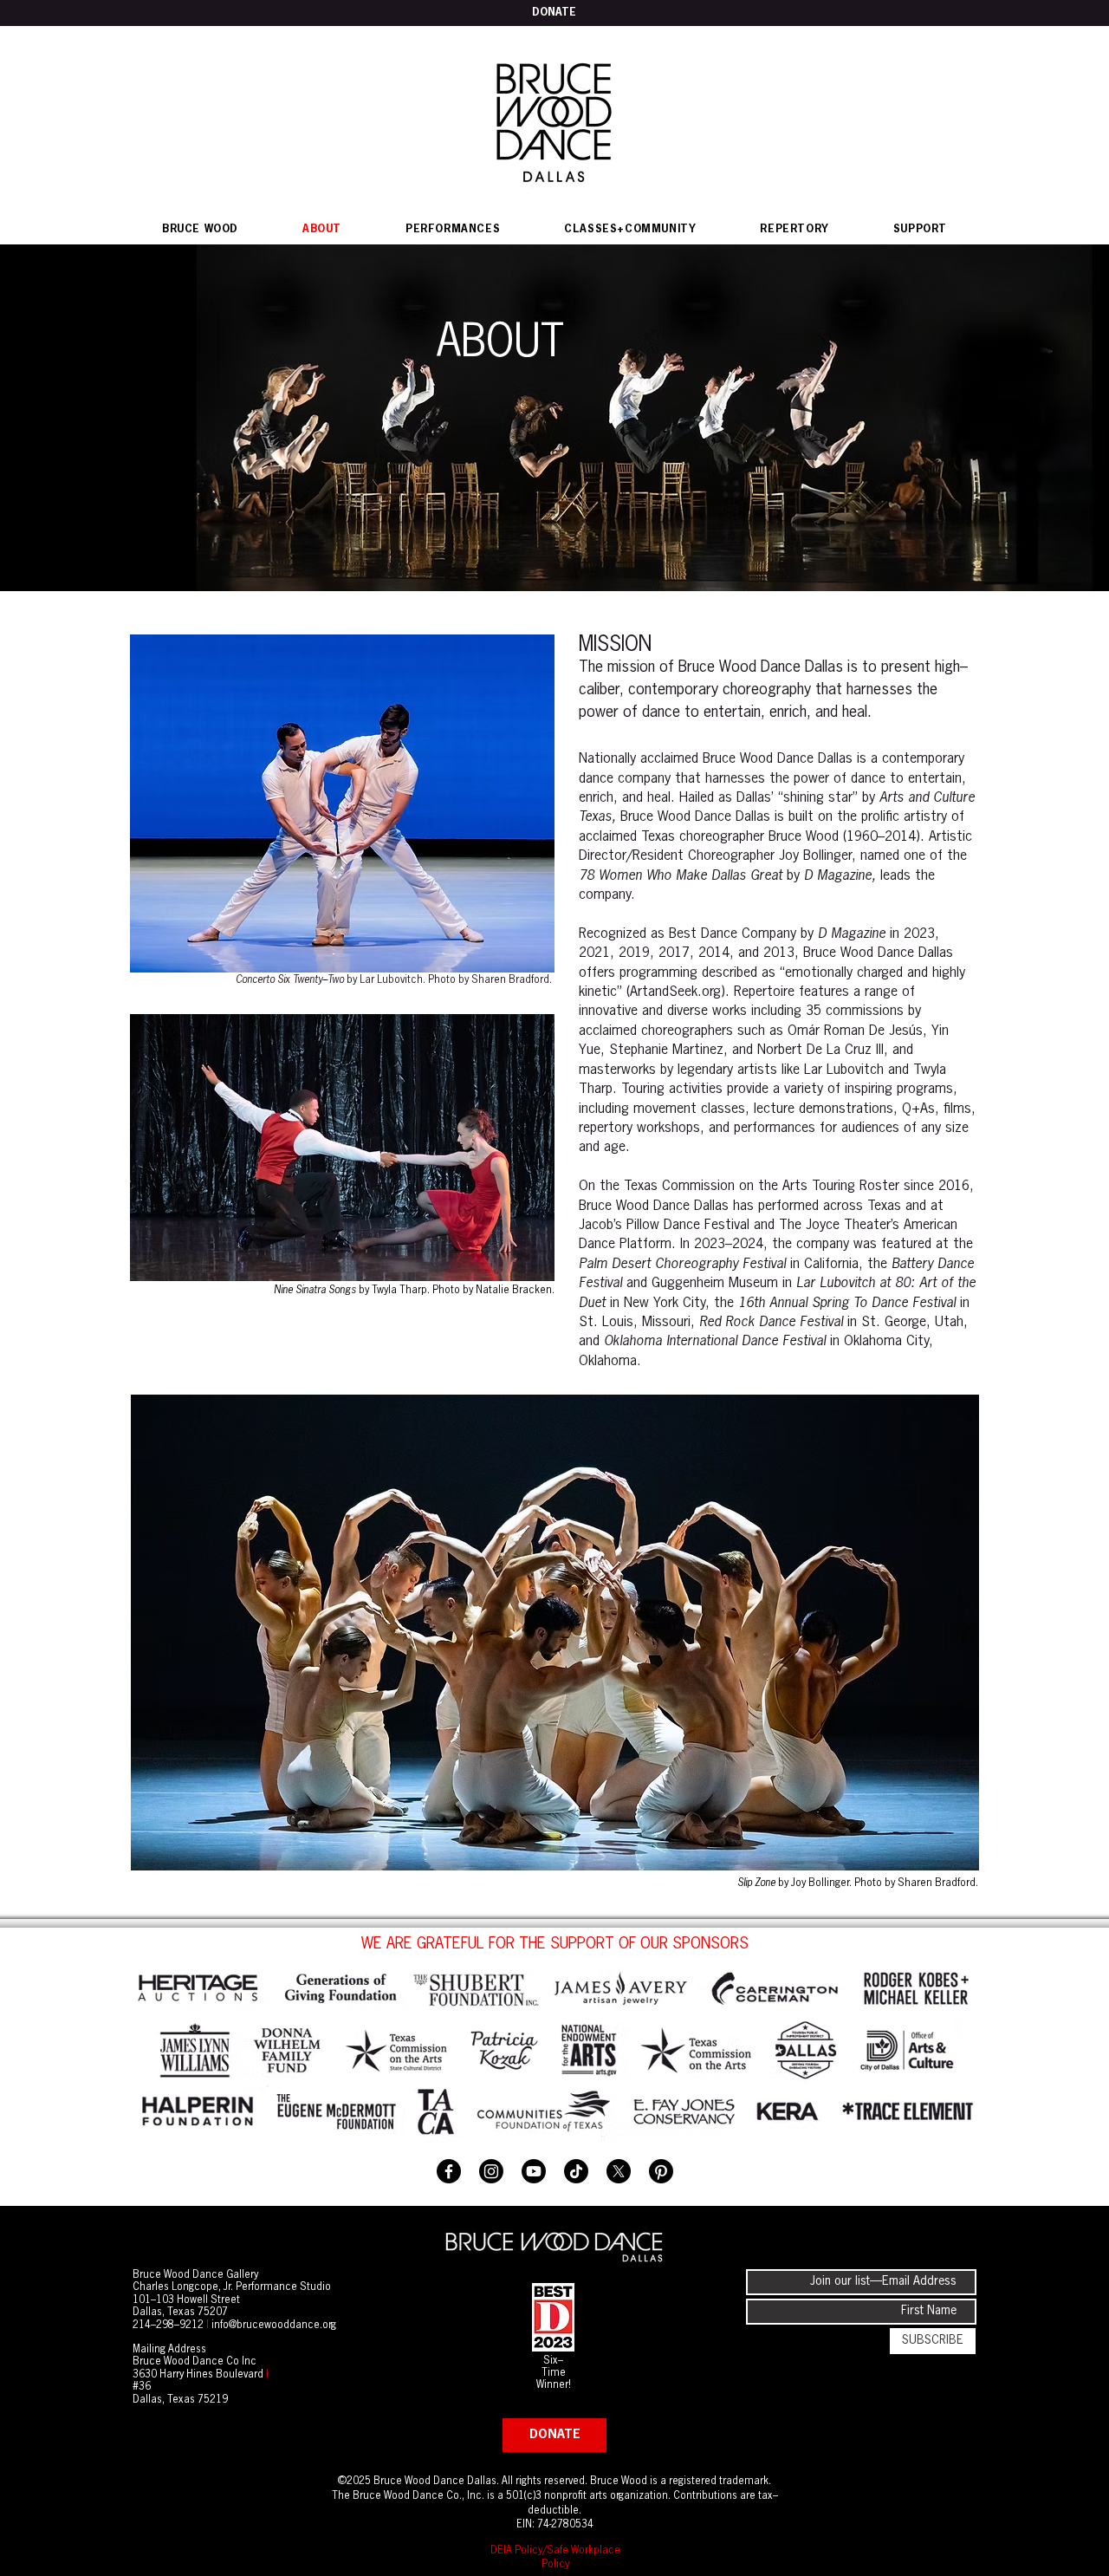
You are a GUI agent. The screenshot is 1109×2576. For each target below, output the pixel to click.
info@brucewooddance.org (274, 2326)
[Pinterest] (661, 2171)
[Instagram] (491, 2171)
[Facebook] (449, 2171)
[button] (453, 230)
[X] (619, 2171)
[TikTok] (576, 2171)
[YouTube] (534, 2171)
